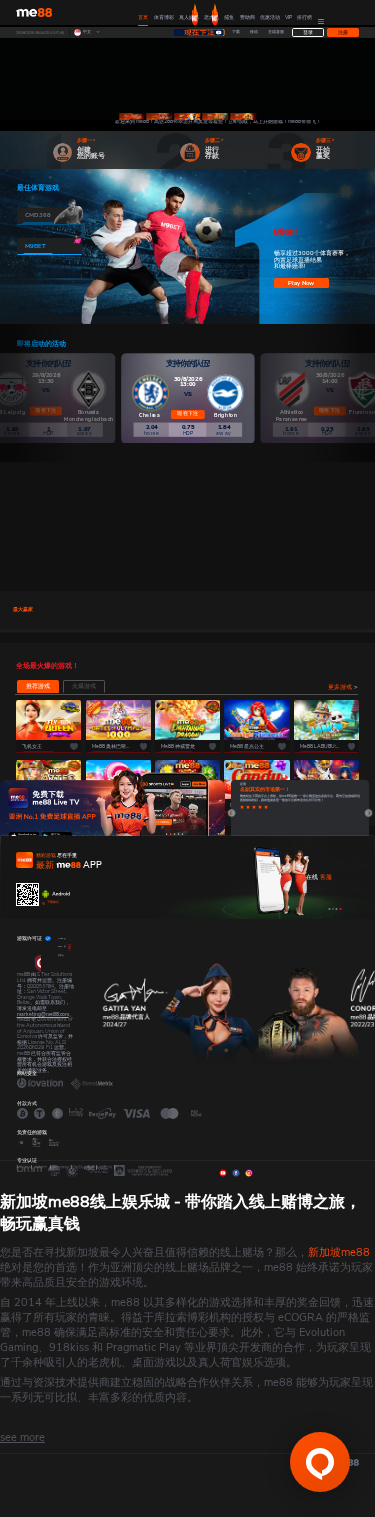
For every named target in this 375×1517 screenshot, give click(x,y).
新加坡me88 (339, 1252)
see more (22, 1437)
